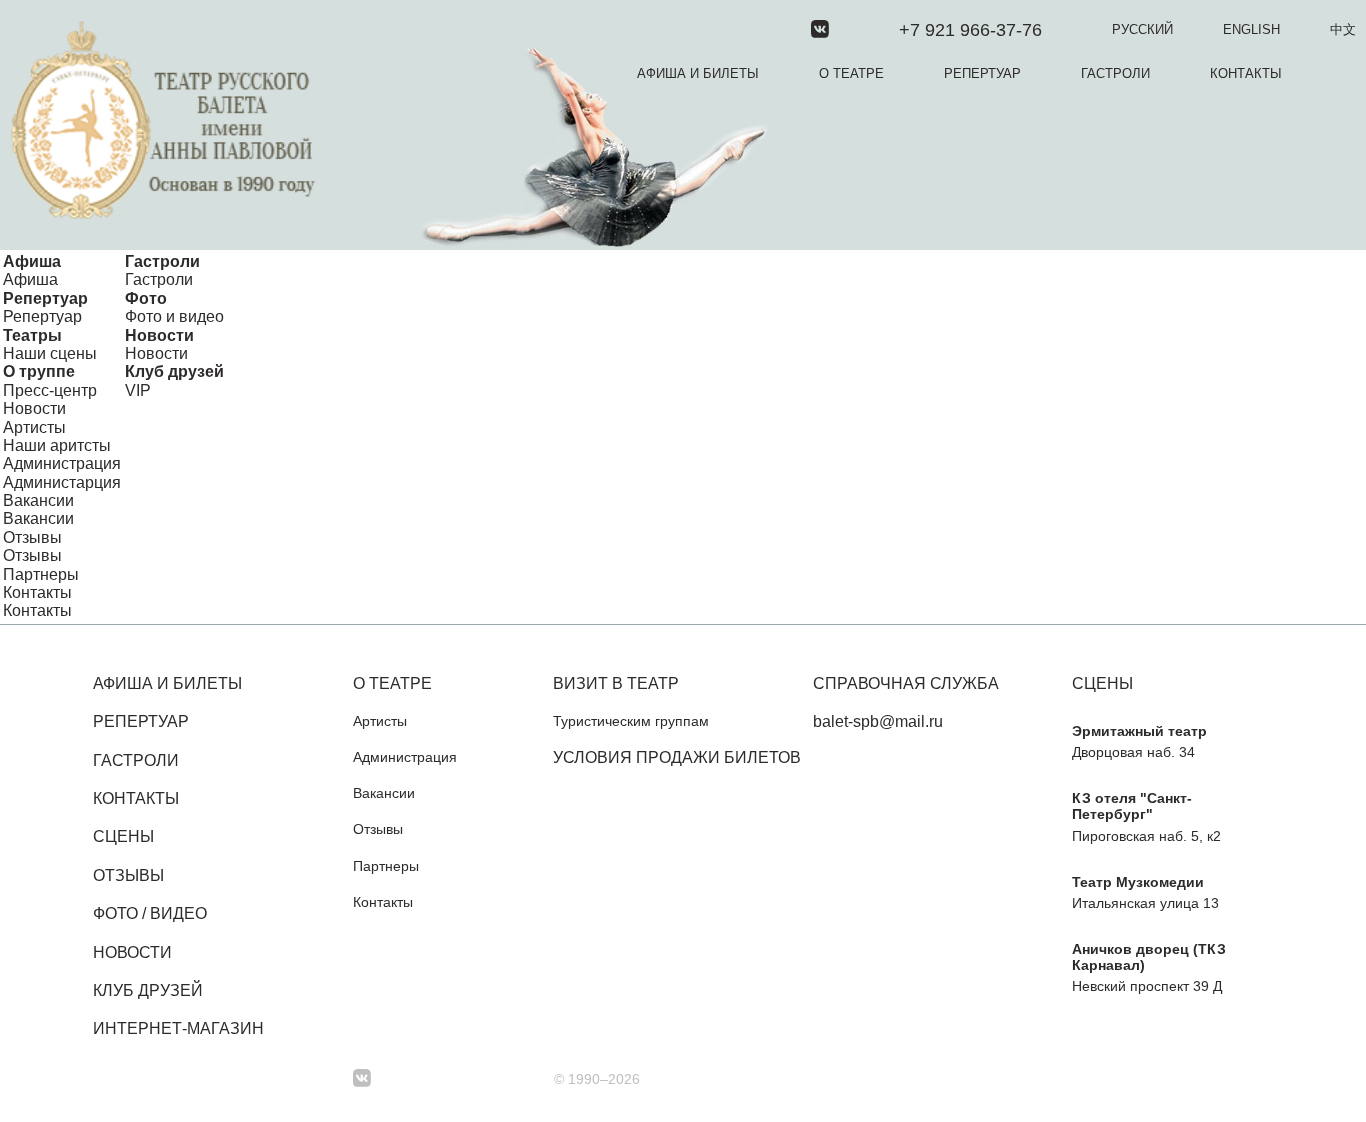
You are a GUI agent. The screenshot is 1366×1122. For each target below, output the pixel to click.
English (1251, 29)
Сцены (123, 836)
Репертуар (982, 73)
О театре (851, 73)
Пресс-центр (50, 390)
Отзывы (32, 537)
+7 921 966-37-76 (970, 30)
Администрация (62, 463)
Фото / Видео (150, 913)
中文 (1343, 29)
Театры (32, 335)
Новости (159, 335)
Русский (1142, 29)
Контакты (1246, 73)
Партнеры (41, 574)
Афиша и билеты (698, 73)
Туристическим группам (631, 721)
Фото (146, 298)
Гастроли (1115, 73)
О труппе (39, 371)
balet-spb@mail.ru (878, 721)
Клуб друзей (174, 371)
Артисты (34, 427)
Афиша (32, 261)
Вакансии (38, 500)
